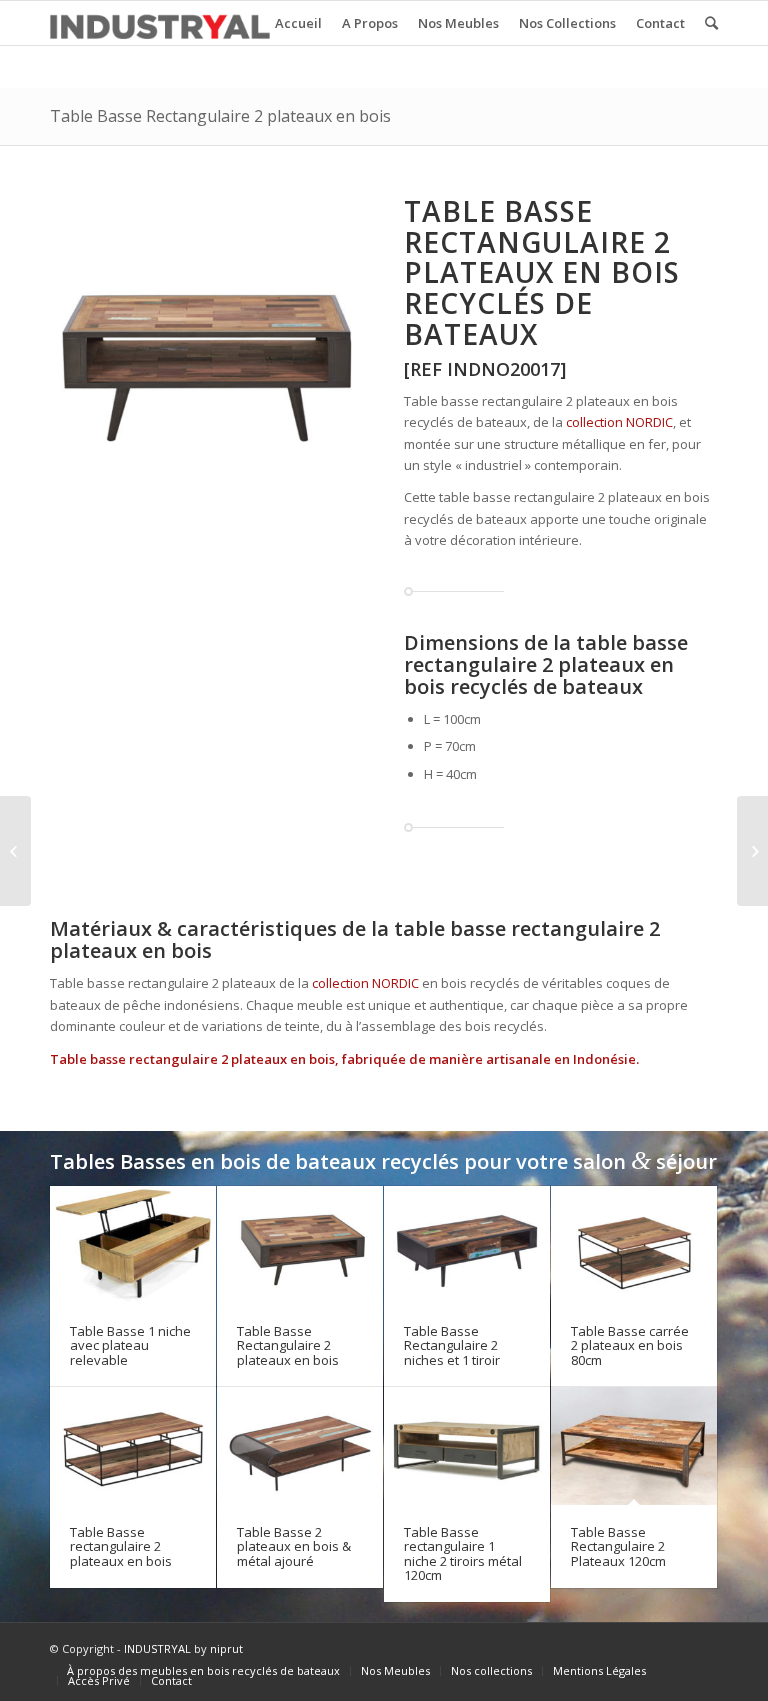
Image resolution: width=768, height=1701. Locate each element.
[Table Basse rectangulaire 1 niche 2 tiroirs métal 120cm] (467, 1446)
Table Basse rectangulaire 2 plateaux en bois (121, 1546)
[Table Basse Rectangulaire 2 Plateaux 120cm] (634, 1446)
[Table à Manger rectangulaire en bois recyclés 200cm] (15, 851)
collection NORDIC (619, 422)
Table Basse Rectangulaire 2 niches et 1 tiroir (452, 1345)
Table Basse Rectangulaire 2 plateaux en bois (220, 116)
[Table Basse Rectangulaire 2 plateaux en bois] (300, 1245)
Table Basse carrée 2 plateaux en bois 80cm (630, 1345)
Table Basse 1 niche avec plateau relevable (130, 1345)
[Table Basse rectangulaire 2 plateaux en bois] (133, 1446)
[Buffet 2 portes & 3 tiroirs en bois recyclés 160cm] (752, 851)
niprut (226, 1648)
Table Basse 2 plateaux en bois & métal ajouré (294, 1546)
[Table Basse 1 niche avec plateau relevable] (133, 1245)
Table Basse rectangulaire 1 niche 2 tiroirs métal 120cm (463, 1553)
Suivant (344, 352)
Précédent (70, 352)
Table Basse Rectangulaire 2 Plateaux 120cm (618, 1546)
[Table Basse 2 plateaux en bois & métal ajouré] (300, 1446)
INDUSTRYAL (157, 1648)
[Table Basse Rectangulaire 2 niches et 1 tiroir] (467, 1245)
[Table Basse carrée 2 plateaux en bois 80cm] (634, 1245)
